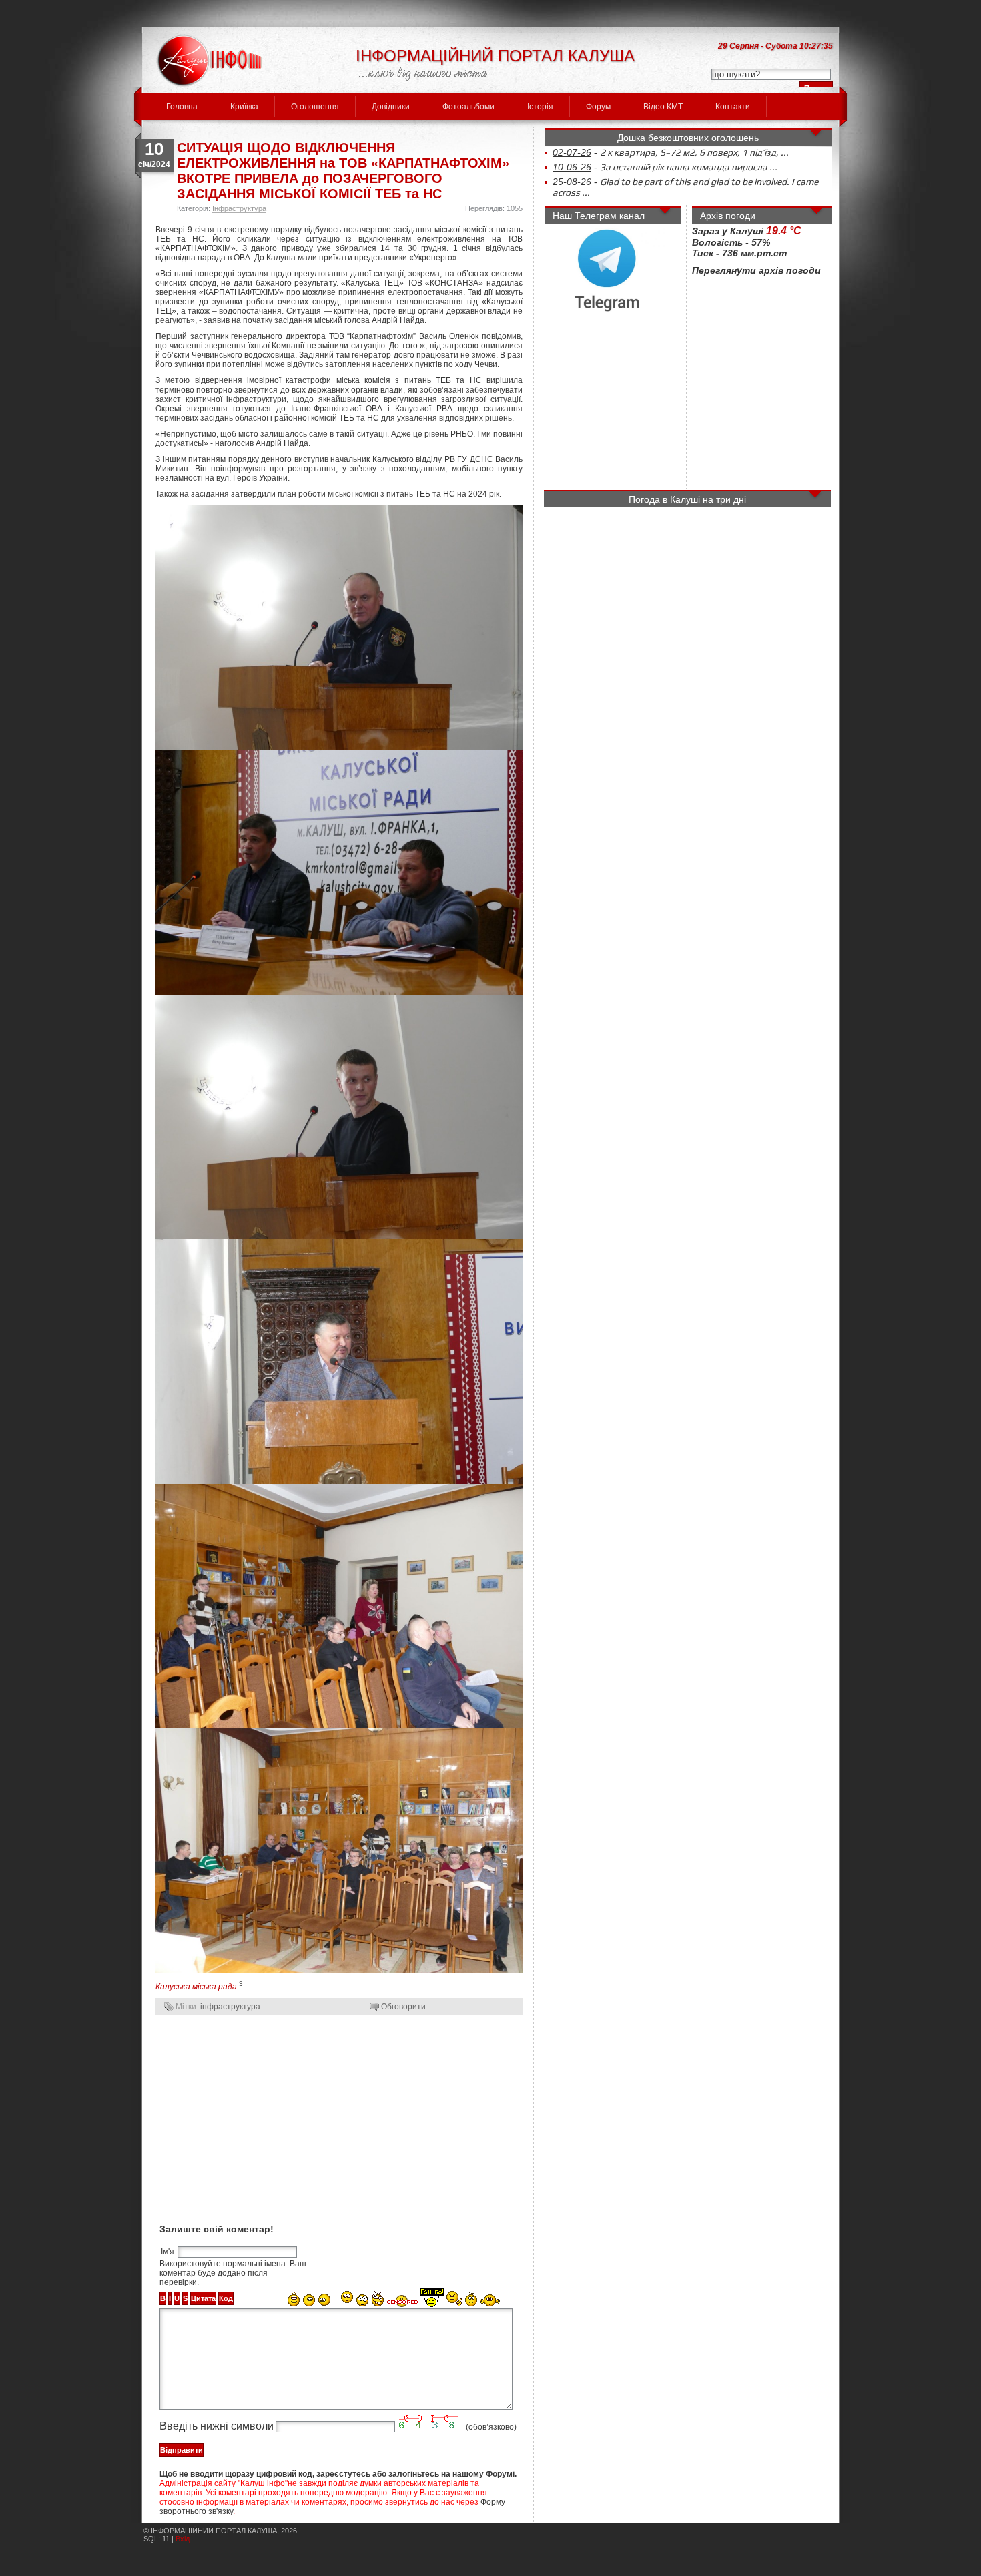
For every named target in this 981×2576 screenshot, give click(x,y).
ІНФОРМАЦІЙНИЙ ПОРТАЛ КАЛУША (495, 56)
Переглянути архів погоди (756, 250)
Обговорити (403, 2007)
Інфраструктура (239, 208)
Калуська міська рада (196, 1987)
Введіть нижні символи (217, 2426)
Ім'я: (169, 2252)
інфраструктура (230, 2007)
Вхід (183, 2539)
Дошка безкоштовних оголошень (688, 138)
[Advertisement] (339, 2118)
